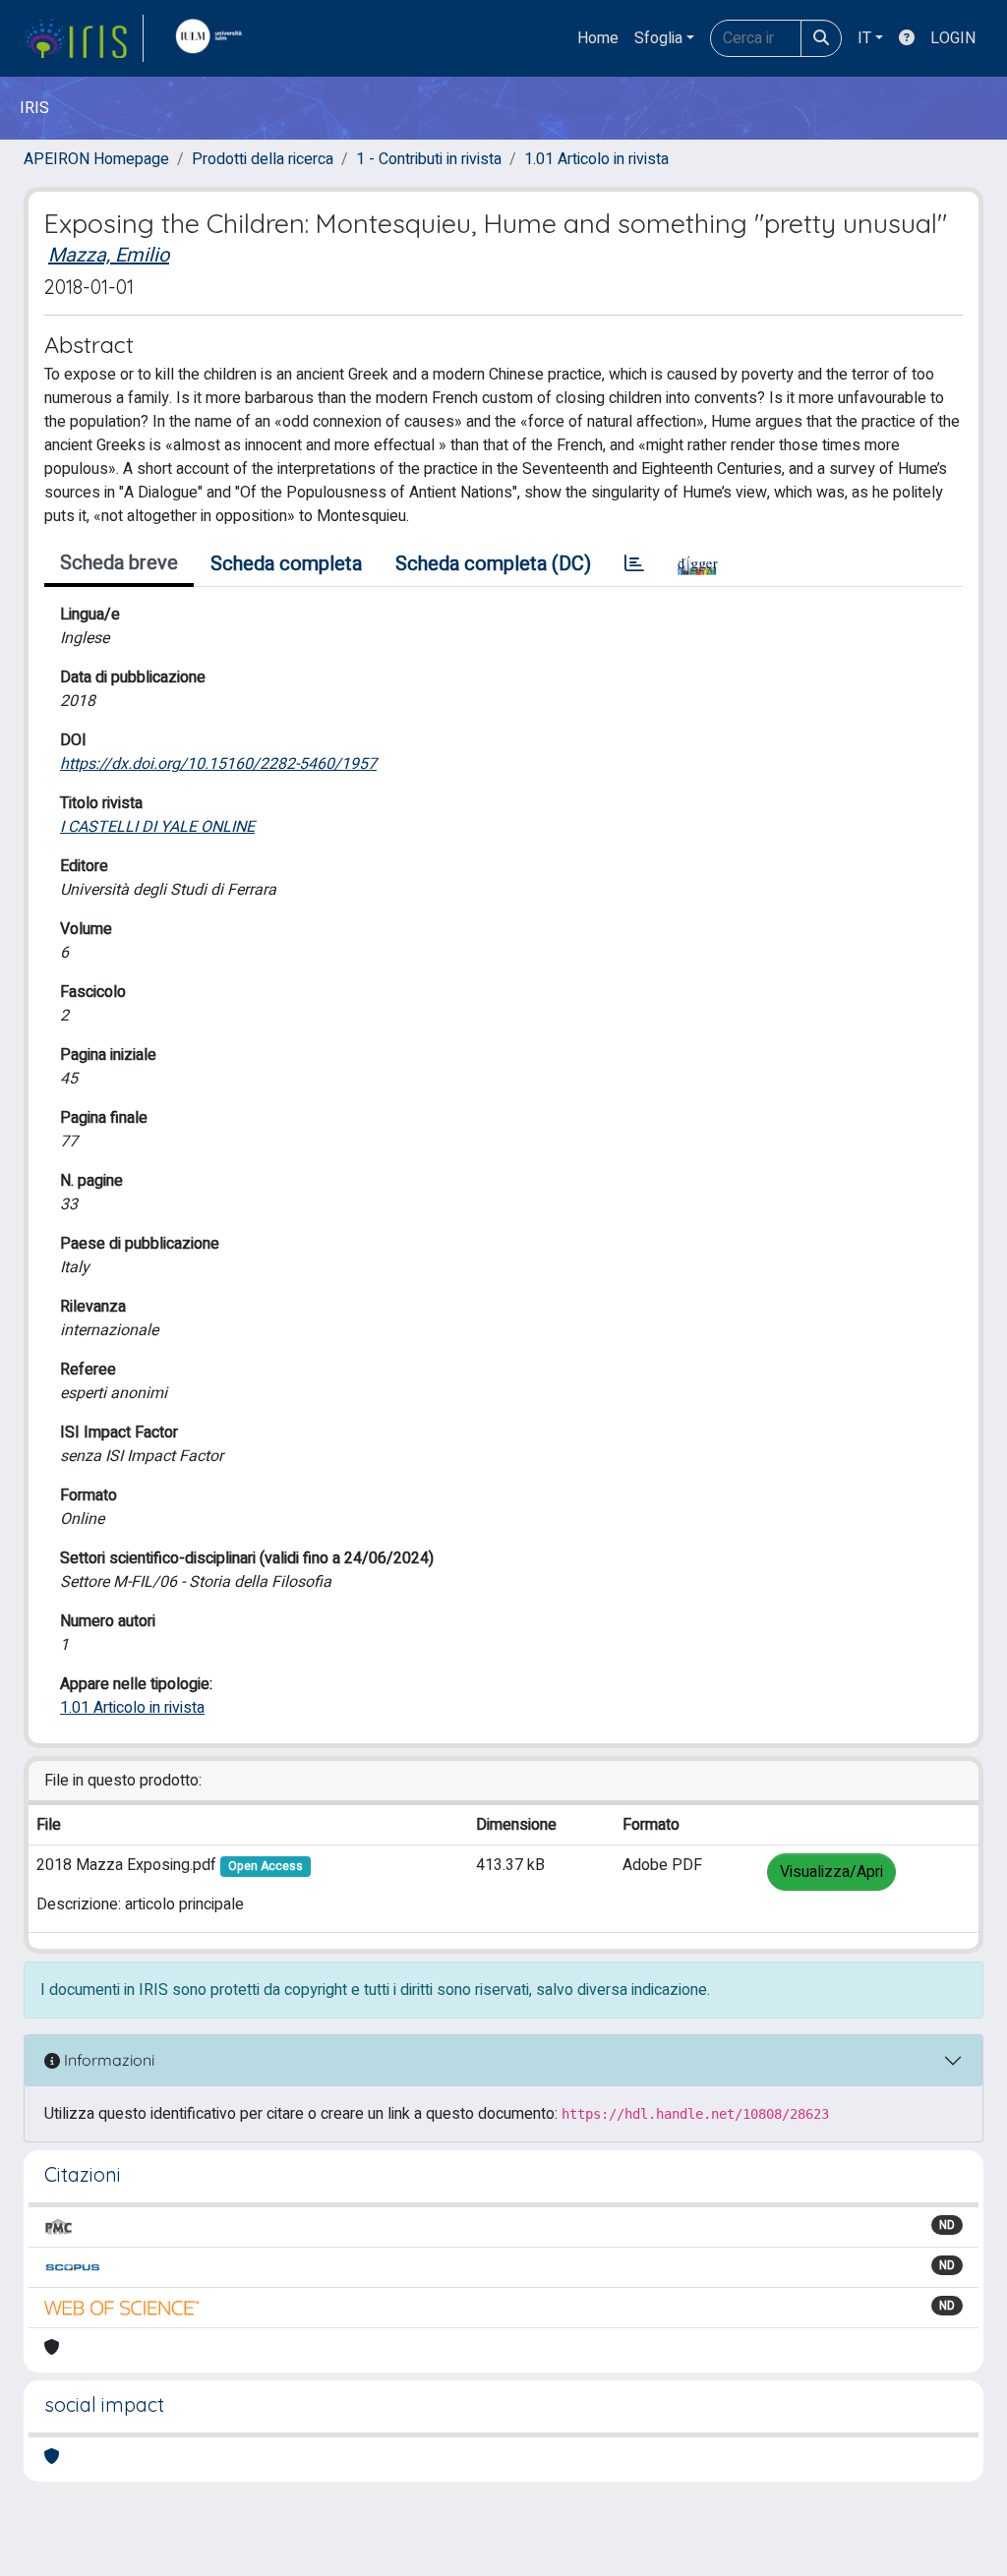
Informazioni (107, 2060)
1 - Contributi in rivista (429, 159)
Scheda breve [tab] (119, 563)
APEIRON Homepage (96, 159)
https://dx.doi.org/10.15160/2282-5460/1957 (218, 764)
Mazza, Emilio (109, 255)
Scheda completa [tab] (286, 564)
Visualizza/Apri (831, 1872)
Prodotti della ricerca (263, 159)
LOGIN (953, 38)
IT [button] (864, 38)
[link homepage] (84, 38)
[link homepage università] (213, 38)
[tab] (634, 564)
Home (598, 38)
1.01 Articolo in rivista (596, 159)
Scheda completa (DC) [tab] (493, 564)
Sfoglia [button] (658, 38)
